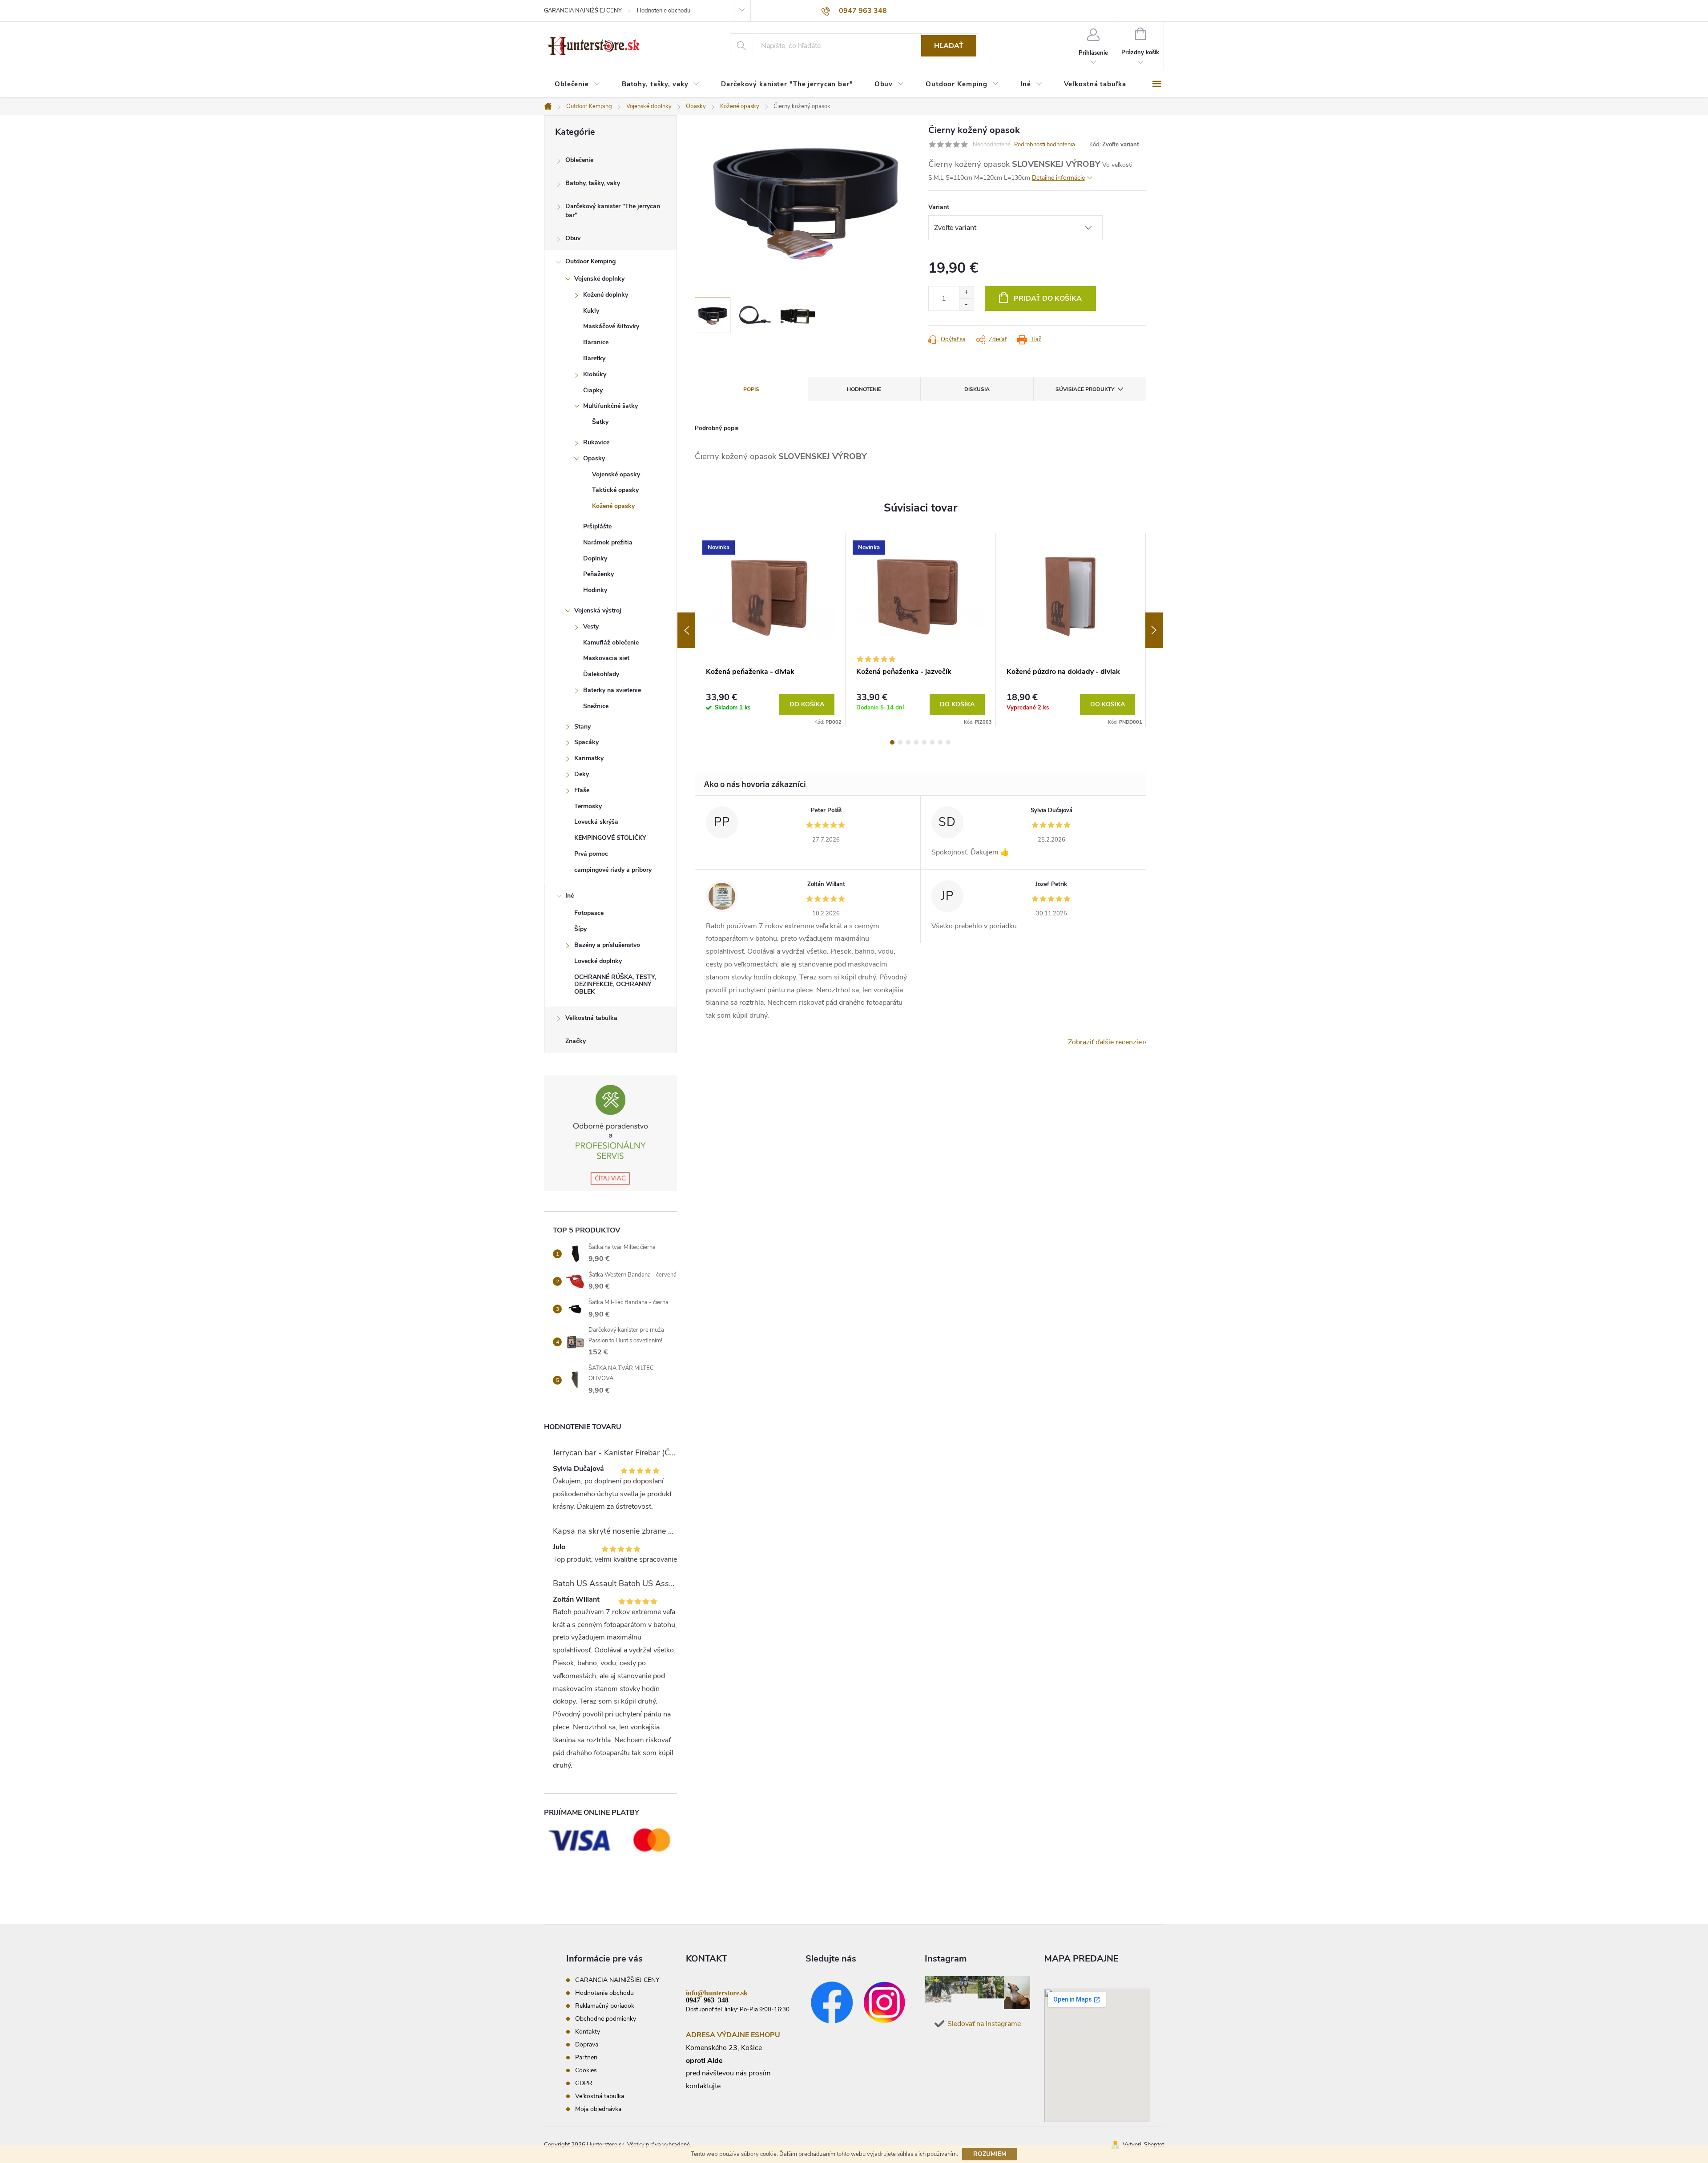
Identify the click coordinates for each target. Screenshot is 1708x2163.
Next (1154, 630)
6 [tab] (932, 742)
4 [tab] (916, 742)
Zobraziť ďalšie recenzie (1105, 1042)
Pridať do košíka (1048, 298)
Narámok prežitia (608, 542)
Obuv (573, 238)
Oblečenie (579, 160)
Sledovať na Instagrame (984, 2024)
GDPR (584, 2083)
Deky (582, 774)
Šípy (580, 929)
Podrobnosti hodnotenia (1045, 145)
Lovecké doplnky (598, 961)
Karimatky (589, 758)
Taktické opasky (615, 490)
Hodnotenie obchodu (664, 11)
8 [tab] (948, 742)
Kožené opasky (613, 506)
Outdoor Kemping (590, 261)
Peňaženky (598, 574)
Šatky (600, 422)
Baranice (596, 342)
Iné (570, 896)
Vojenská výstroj (598, 610)
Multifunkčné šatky (610, 406)
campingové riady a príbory (613, 870)
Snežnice (596, 706)
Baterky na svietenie (612, 690)
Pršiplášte (597, 526)
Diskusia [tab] (977, 389)
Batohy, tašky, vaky (593, 183)
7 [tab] (940, 742)
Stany (582, 727)
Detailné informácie (1058, 178)
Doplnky (595, 558)
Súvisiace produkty (1085, 389)
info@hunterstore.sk (717, 1992)
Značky (576, 1041)
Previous (686, 630)
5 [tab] (924, 742)
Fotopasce (589, 913)
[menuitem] (578, 84)
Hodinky (595, 590)
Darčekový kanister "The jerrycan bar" (613, 211)
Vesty (591, 626)
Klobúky (595, 374)
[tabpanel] (770, 630)
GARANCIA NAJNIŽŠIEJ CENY (583, 11)
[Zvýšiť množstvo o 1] (966, 292)
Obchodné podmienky (606, 2019)
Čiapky (593, 390)
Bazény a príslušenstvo (607, 945)
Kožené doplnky (606, 295)
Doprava (587, 2044)
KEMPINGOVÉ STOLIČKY (610, 838)
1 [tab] (892, 742)
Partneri (586, 2057)
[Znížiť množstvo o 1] (966, 304)
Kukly (591, 311)
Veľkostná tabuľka (591, 1018)
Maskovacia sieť (606, 658)
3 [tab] (908, 742)
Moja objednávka (598, 2109)
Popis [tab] (751, 389)
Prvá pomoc (591, 854)
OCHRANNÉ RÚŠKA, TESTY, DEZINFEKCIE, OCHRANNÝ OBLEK (615, 985)
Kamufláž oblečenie (611, 642)
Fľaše (582, 790)
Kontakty (588, 2032)
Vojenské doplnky (599, 279)
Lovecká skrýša (596, 822)
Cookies (586, 2070)
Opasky (594, 458)
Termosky (588, 806)
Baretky (594, 358)
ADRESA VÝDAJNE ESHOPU (733, 2035)
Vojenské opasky (616, 474)
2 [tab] (900, 742)
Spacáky (586, 742)
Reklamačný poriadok (605, 2006)
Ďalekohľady (601, 674)
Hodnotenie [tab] (864, 389)
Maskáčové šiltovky (611, 326)
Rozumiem (990, 2154)
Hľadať (949, 46)
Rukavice (596, 442)
